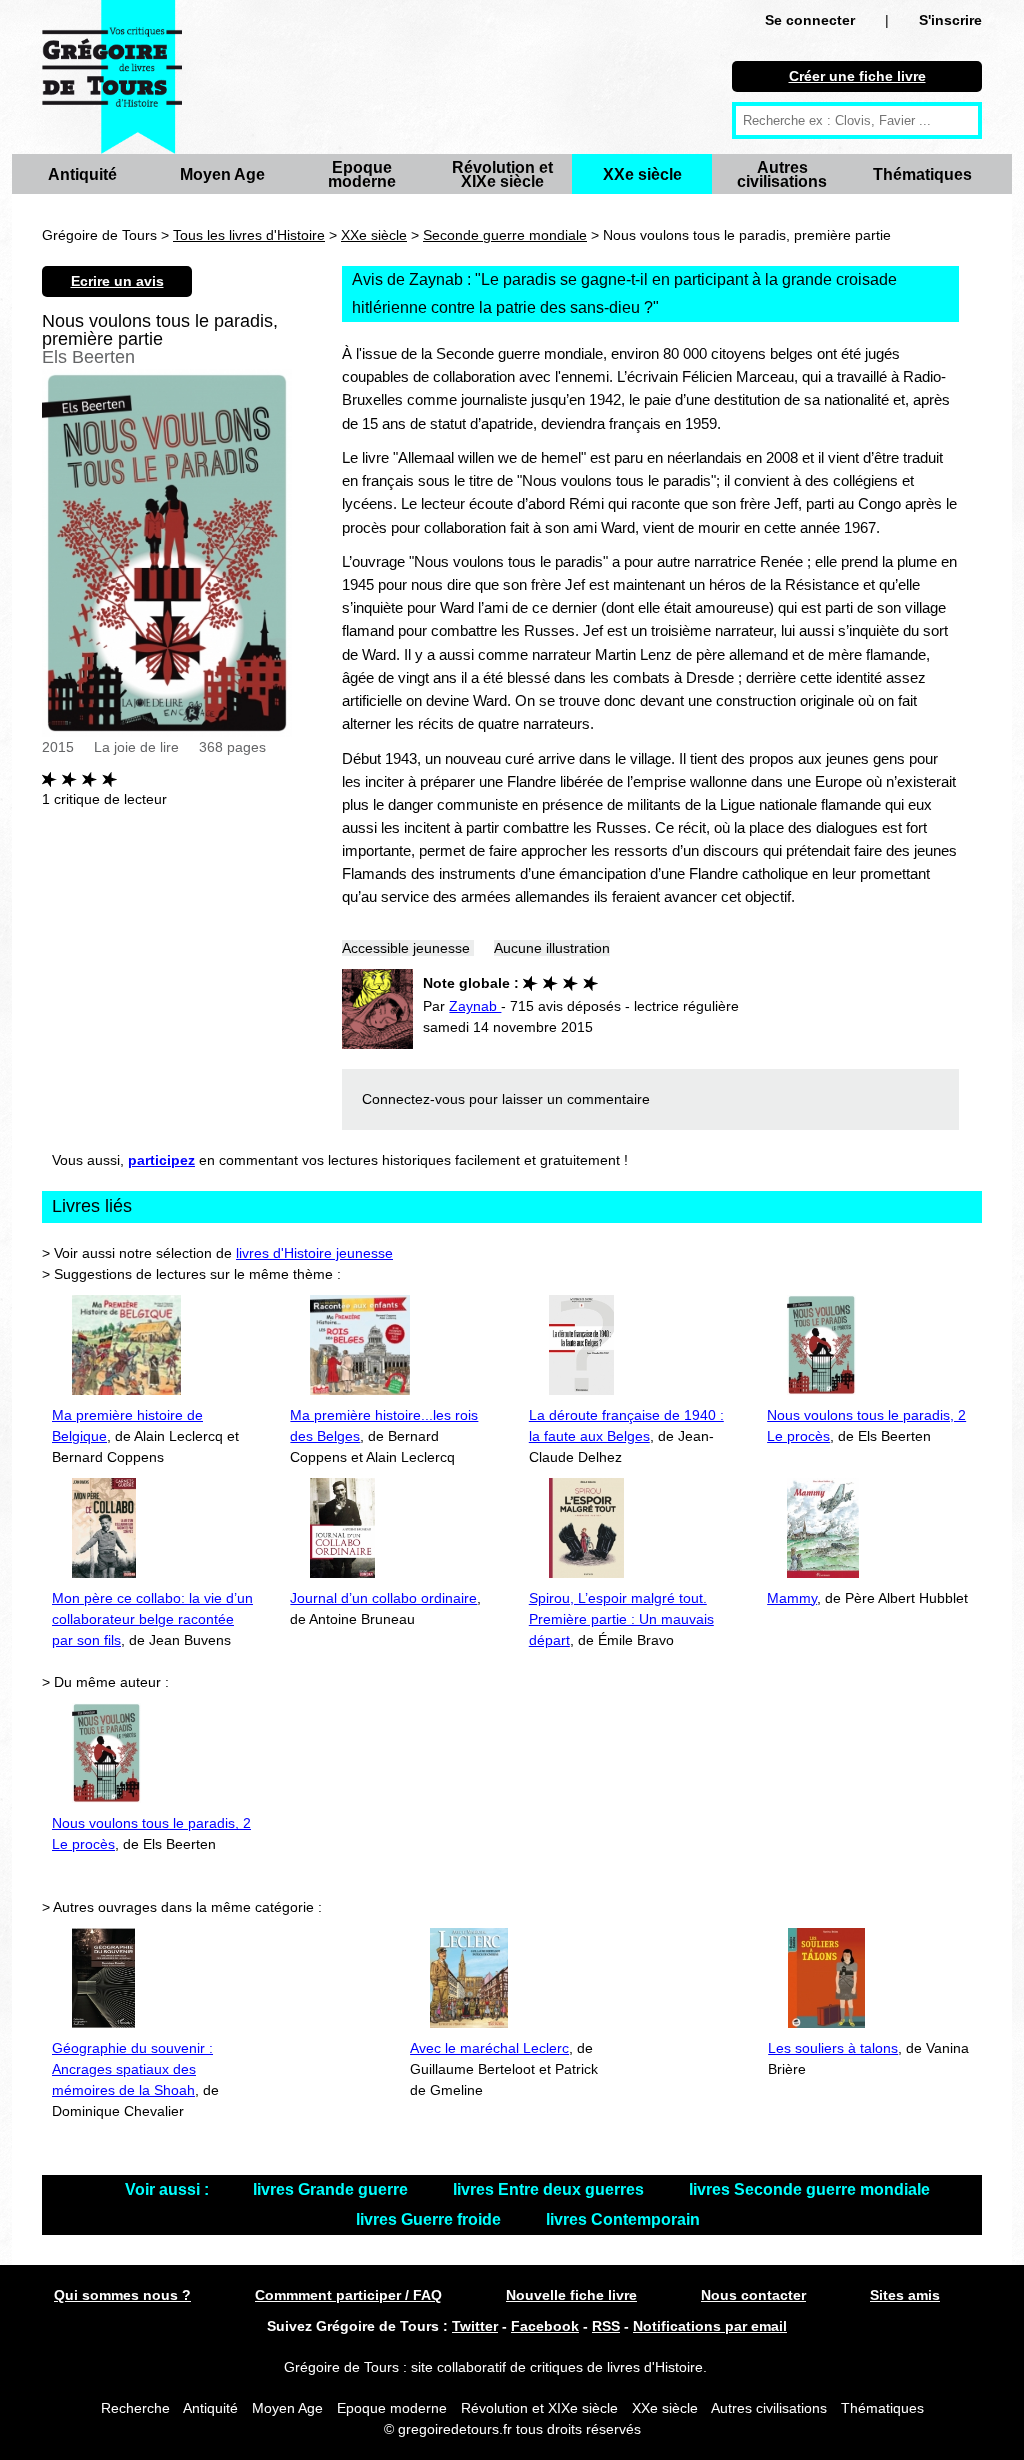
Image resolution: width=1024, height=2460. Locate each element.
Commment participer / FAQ (348, 2295)
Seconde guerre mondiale (505, 235)
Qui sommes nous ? (122, 2295)
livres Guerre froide (430, 2219)
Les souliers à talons (833, 2048)
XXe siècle (642, 174)
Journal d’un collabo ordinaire (383, 1598)
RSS (606, 2326)
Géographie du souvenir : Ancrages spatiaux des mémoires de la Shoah (132, 2069)
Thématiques (922, 174)
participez (161, 1160)
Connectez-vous (413, 1099)
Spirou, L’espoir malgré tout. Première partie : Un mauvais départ (621, 1619)
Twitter (475, 2326)
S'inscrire (950, 20)
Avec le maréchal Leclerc (489, 2048)
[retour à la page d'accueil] (112, 77)
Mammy (792, 1598)
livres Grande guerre (332, 2189)
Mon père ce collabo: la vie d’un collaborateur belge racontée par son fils (152, 1619)
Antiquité (82, 174)
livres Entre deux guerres (550, 2189)
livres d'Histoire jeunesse (314, 1253)
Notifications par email (710, 2326)
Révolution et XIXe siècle (502, 174)
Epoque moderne (362, 174)
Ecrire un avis (117, 281)
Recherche (135, 2408)
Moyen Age (222, 174)
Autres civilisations (782, 174)
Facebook (545, 2326)
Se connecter (810, 20)
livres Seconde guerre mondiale (809, 2189)
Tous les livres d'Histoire (249, 235)
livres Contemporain (623, 2219)
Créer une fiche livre (857, 76)
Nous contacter (753, 2295)
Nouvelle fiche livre (571, 2295)
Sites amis (905, 2295)
